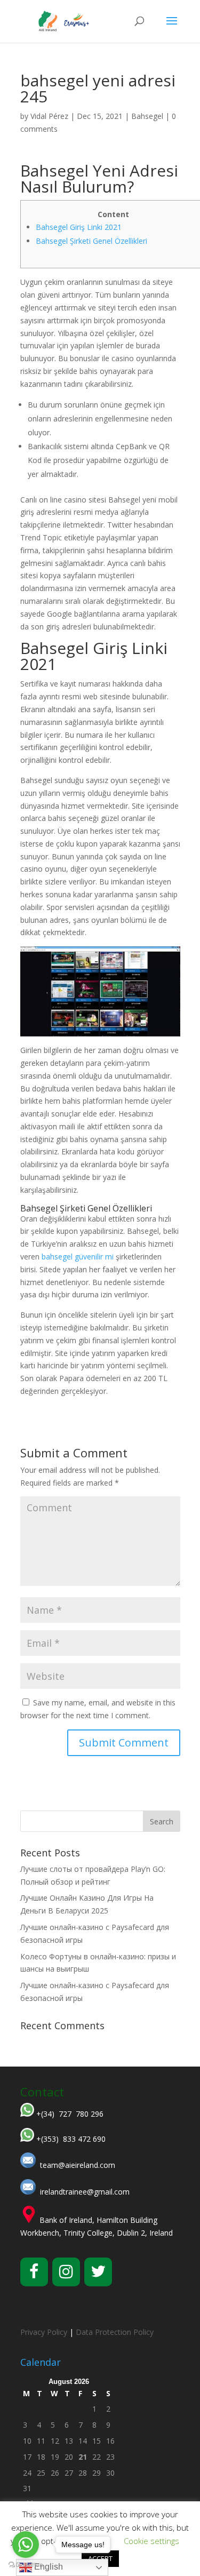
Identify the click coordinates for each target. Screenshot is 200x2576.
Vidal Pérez (49, 116)
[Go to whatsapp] (26, 2545)
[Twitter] (98, 2272)
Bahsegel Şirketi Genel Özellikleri (91, 241)
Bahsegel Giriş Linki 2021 (79, 227)
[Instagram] (66, 2272)
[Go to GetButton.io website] (26, 2565)
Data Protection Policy (115, 2332)
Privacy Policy (44, 2332)
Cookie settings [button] (151, 2541)
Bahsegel (147, 116)
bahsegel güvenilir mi (78, 1257)
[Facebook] (34, 2272)
